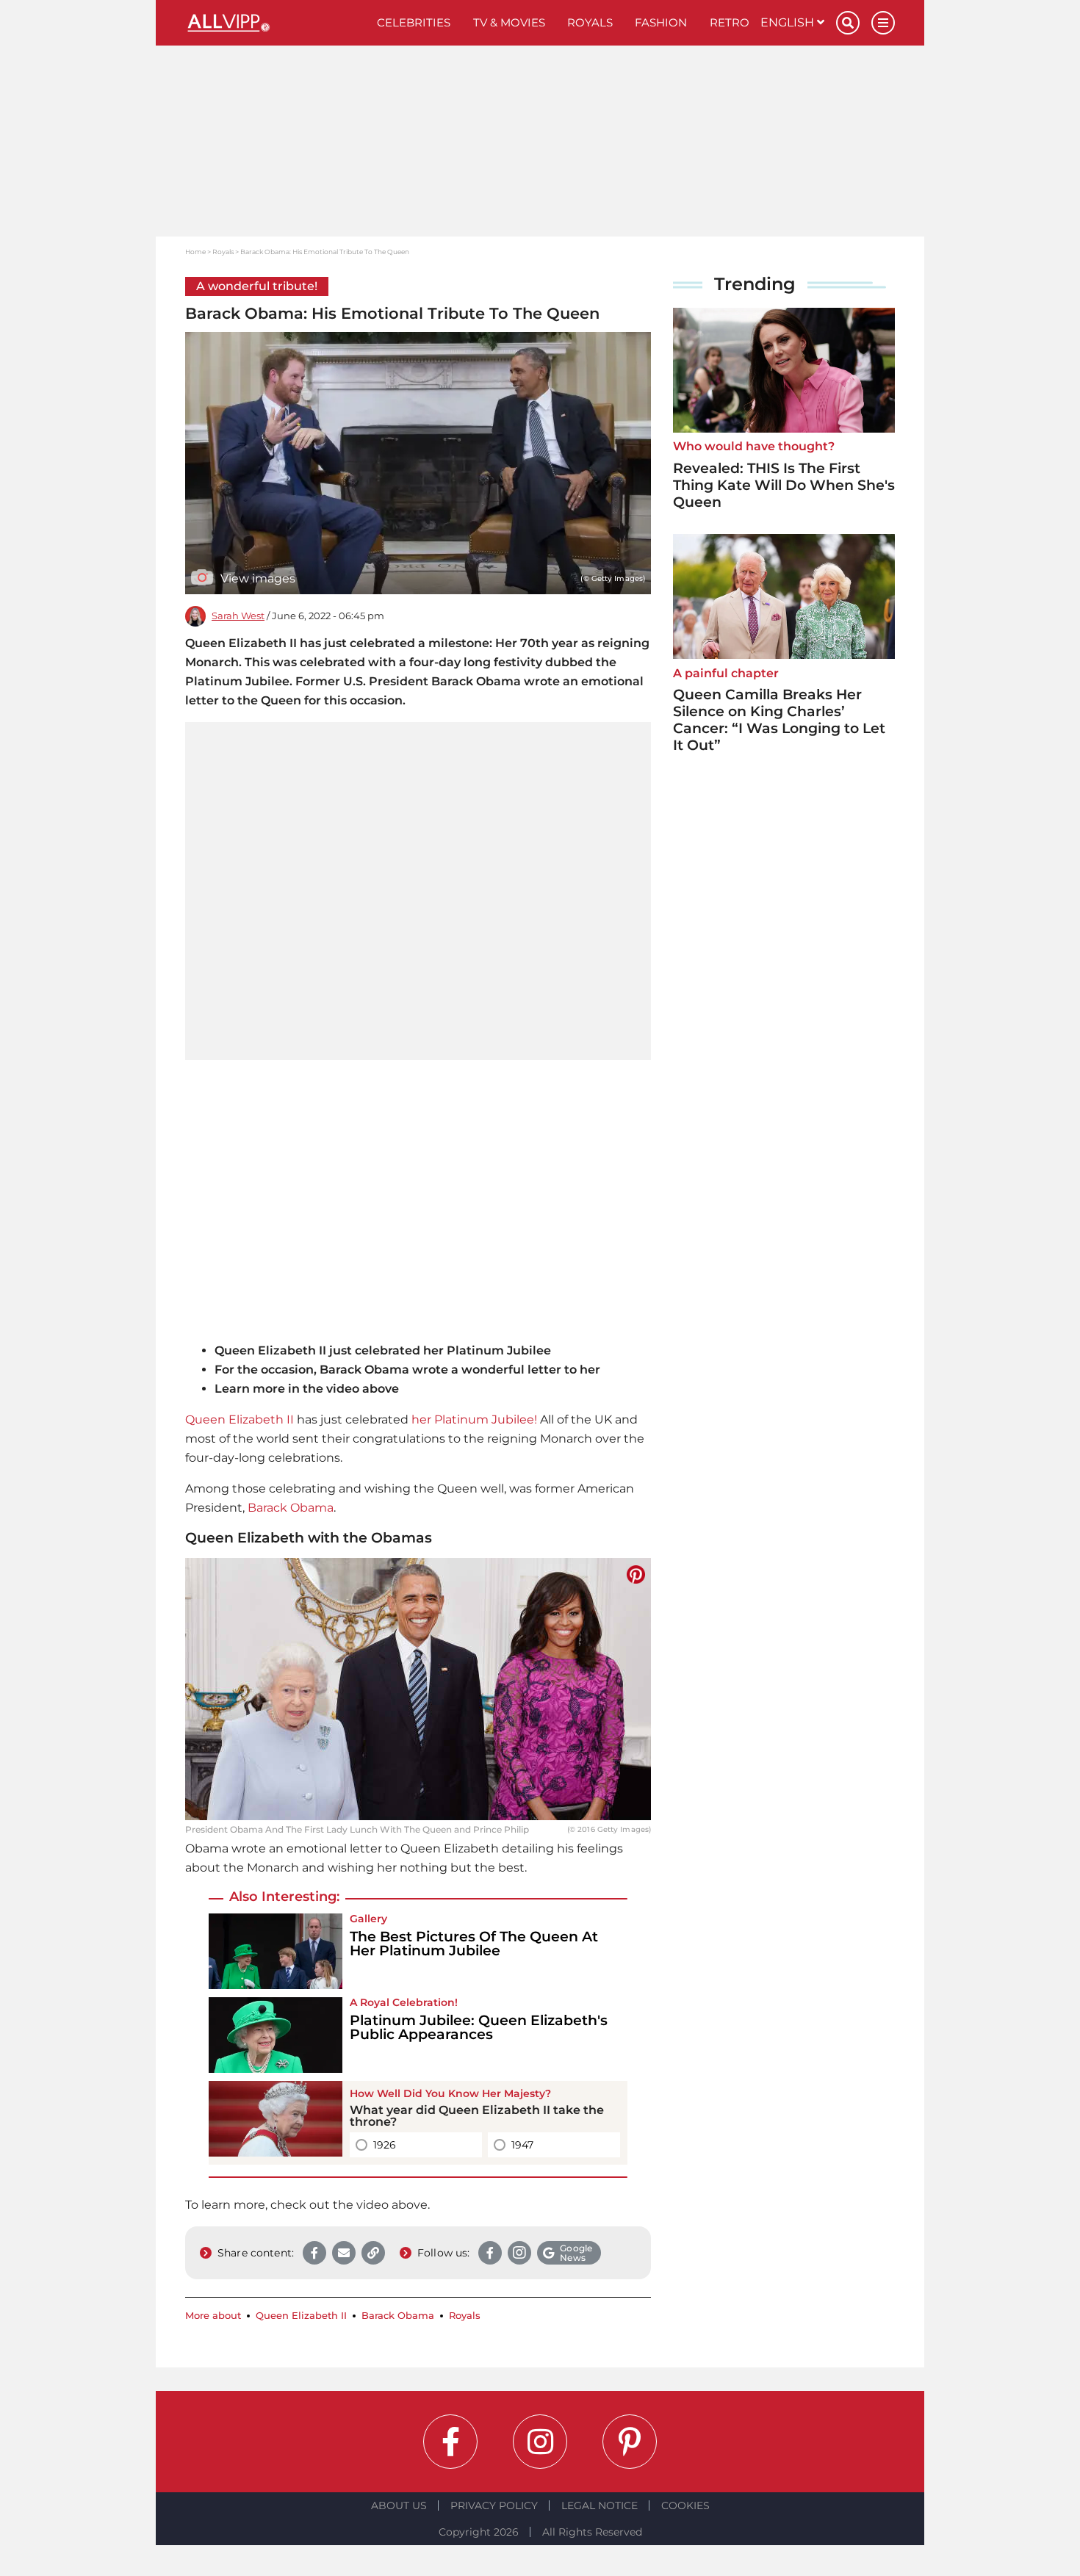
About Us (399, 2505)
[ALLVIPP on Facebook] (450, 2442)
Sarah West (238, 616)
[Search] (848, 23)
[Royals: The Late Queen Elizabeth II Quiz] (276, 2123)
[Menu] (883, 23)
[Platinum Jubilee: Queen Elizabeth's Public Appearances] (276, 2035)
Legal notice (600, 2505)
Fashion (661, 22)
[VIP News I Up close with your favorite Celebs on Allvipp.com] (276, 23)
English (789, 22)
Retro (730, 22)
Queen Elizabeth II (240, 1419)
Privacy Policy (494, 2505)
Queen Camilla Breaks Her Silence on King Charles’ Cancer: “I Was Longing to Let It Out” (779, 719)
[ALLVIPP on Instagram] (540, 2442)
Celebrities (414, 22)
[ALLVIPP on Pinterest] (630, 2442)
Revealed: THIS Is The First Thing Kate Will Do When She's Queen (784, 485)
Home (195, 252)
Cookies (685, 2505)
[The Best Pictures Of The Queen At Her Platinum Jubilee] (276, 1951)
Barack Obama (291, 1508)
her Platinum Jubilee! (474, 1419)
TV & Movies (509, 22)
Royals (590, 22)
